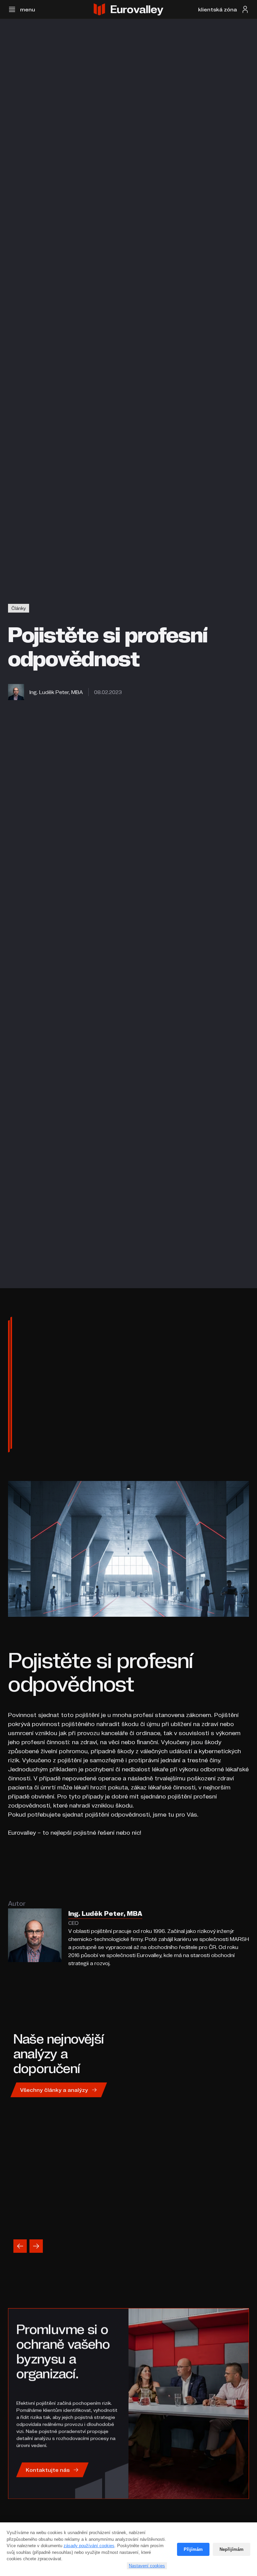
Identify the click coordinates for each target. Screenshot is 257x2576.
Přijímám (193, 2549)
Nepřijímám (232, 2549)
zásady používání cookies (89, 2546)
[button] (22, 9)
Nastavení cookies (147, 2566)
